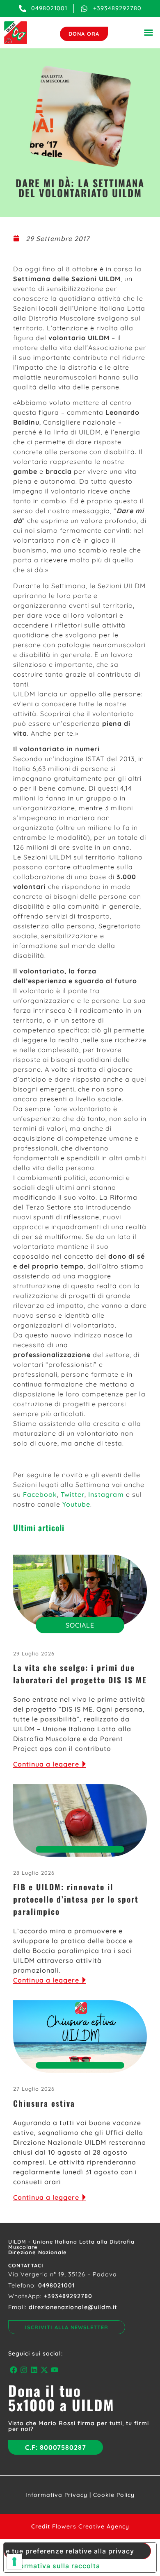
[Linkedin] (34, 2370)
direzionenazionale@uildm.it (73, 2307)
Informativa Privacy (56, 2495)
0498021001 (57, 2285)
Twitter (73, 1494)
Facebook (40, 1494)
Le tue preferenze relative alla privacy (69, 2551)
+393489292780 (68, 2296)
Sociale (80, 1625)
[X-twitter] (45, 2370)
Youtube (76, 1504)
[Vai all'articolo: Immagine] (80, 1591)
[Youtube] (55, 2370)
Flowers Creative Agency (91, 2526)
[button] (149, 32)
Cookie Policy (114, 2495)
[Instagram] (24, 2370)
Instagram (106, 1494)
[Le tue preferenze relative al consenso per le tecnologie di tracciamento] (14, 2562)
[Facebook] (13, 2370)
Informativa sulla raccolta (55, 2566)
